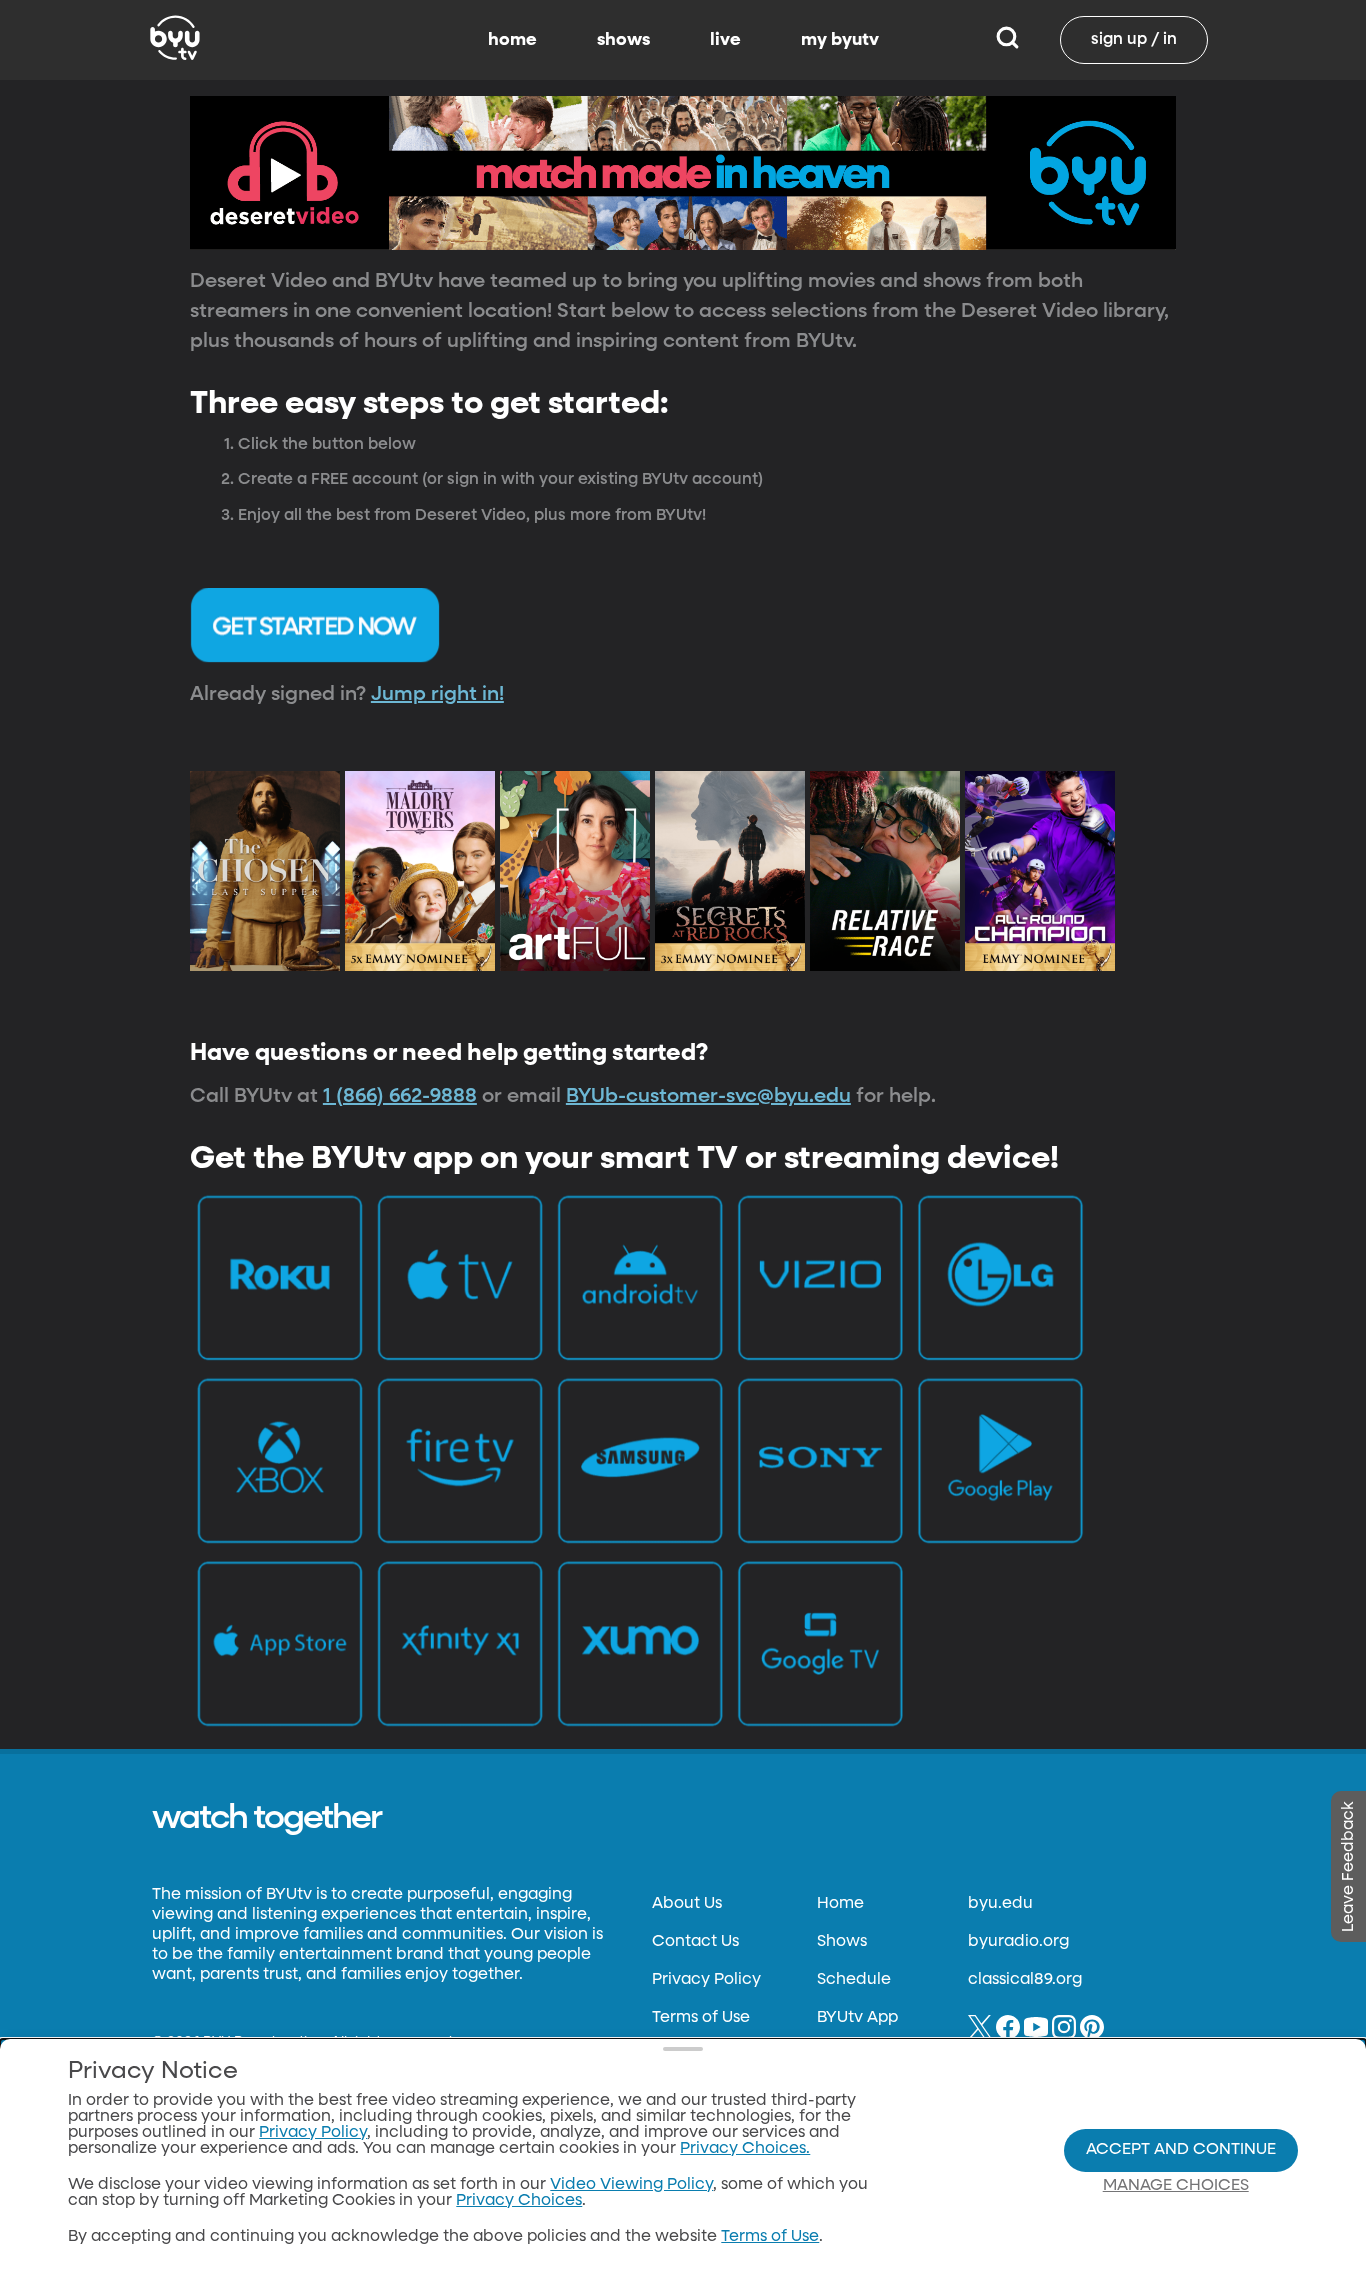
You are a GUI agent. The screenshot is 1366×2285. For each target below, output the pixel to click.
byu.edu (1000, 1904)
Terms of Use (701, 2018)
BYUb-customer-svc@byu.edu (708, 1096)
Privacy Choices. (745, 2149)
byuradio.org (1018, 1942)
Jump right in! (437, 694)
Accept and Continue (1181, 2150)
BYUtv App (857, 2018)
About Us (687, 1904)
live (725, 40)
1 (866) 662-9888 (400, 1096)
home (512, 40)
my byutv (840, 40)
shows (623, 40)
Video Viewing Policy (631, 2185)
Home (840, 1904)
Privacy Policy (706, 1980)
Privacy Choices (519, 2201)
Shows (842, 1942)
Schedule (854, 1980)
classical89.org (1025, 1980)
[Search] (1007, 40)
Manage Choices (1176, 2186)
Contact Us (695, 1942)
